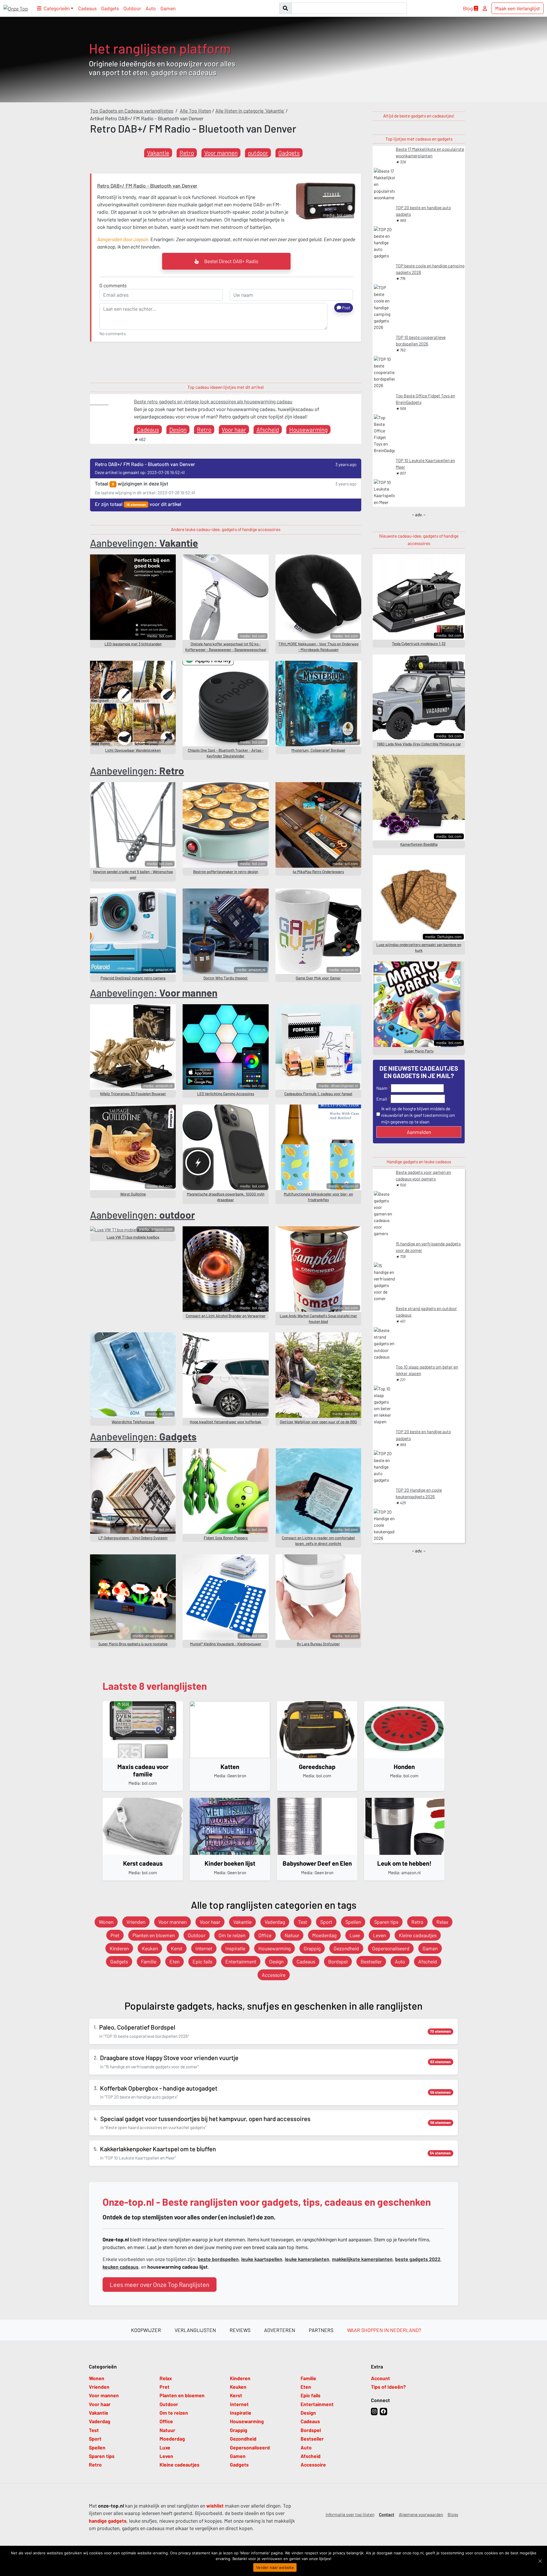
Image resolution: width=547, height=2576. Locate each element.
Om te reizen (232, 1935)
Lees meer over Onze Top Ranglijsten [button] (160, 2284)
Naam (382, 1088)
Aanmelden (419, 1132)
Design (178, 429)
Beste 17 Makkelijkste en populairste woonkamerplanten (430, 152)
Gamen (168, 8)
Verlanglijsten (195, 2330)
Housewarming (308, 429)
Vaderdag (275, 1922)
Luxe (355, 1935)
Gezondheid (346, 1948)
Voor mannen (221, 153)
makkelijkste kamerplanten (362, 2259)
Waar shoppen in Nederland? (384, 2330)
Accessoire (274, 1975)
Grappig (312, 1948)
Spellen (353, 1922)
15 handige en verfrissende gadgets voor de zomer (428, 1247)
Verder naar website (275, 2567)
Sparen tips (386, 1922)
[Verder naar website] (540, 2561)
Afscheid (268, 429)
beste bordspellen (218, 2259)
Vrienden (136, 1922)
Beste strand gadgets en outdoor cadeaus (426, 1312)
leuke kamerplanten (307, 2259)
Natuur (292, 1935)
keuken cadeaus (121, 2267)
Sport (326, 1922)
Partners (321, 2330)
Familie (149, 1961)
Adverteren (280, 2330)
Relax (442, 1922)
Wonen (106, 1922)
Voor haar (234, 429)
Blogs (453, 2514)
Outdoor (132, 8)
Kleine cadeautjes (418, 1935)
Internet (204, 1948)
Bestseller (371, 1961)
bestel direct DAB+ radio (231, 261)
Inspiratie (235, 1948)
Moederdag (324, 1935)
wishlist (215, 2506)
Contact (387, 2514)
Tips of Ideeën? (388, 2387)
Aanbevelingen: (144, 543)
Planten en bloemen (154, 1935)
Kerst (177, 1948)
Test (303, 1922)
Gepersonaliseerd (391, 1948)
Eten (174, 1961)
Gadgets (110, 8)
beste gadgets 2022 (418, 2259)
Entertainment (241, 1961)
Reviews (240, 2330)
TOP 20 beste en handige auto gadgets (423, 211)
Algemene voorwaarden (421, 2514)
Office (265, 1935)
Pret (115, 1935)
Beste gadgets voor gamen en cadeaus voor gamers (423, 1175)
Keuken (150, 1948)
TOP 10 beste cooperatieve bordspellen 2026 (421, 340)
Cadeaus (87, 8)
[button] (55, 8)
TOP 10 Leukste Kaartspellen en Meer (425, 464)
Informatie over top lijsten (350, 2514)
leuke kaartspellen (262, 2259)
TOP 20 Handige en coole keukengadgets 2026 (419, 1493)
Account (380, 2378)
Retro (187, 153)
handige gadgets (108, 2521)
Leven (379, 1935)
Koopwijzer (146, 2330)
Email (382, 1099)
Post (346, 308)
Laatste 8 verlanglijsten (155, 1686)
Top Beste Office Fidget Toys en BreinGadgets (425, 399)
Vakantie (158, 153)
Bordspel (338, 1961)
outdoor (258, 153)
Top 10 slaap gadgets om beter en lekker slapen (427, 1370)
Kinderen (119, 1948)
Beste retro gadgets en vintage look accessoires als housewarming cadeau (213, 401)
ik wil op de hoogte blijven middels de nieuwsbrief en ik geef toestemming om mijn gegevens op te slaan (418, 1115)
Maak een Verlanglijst (518, 8)
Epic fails (202, 1961)
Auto (151, 8)
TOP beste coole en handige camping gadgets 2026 (430, 269)
